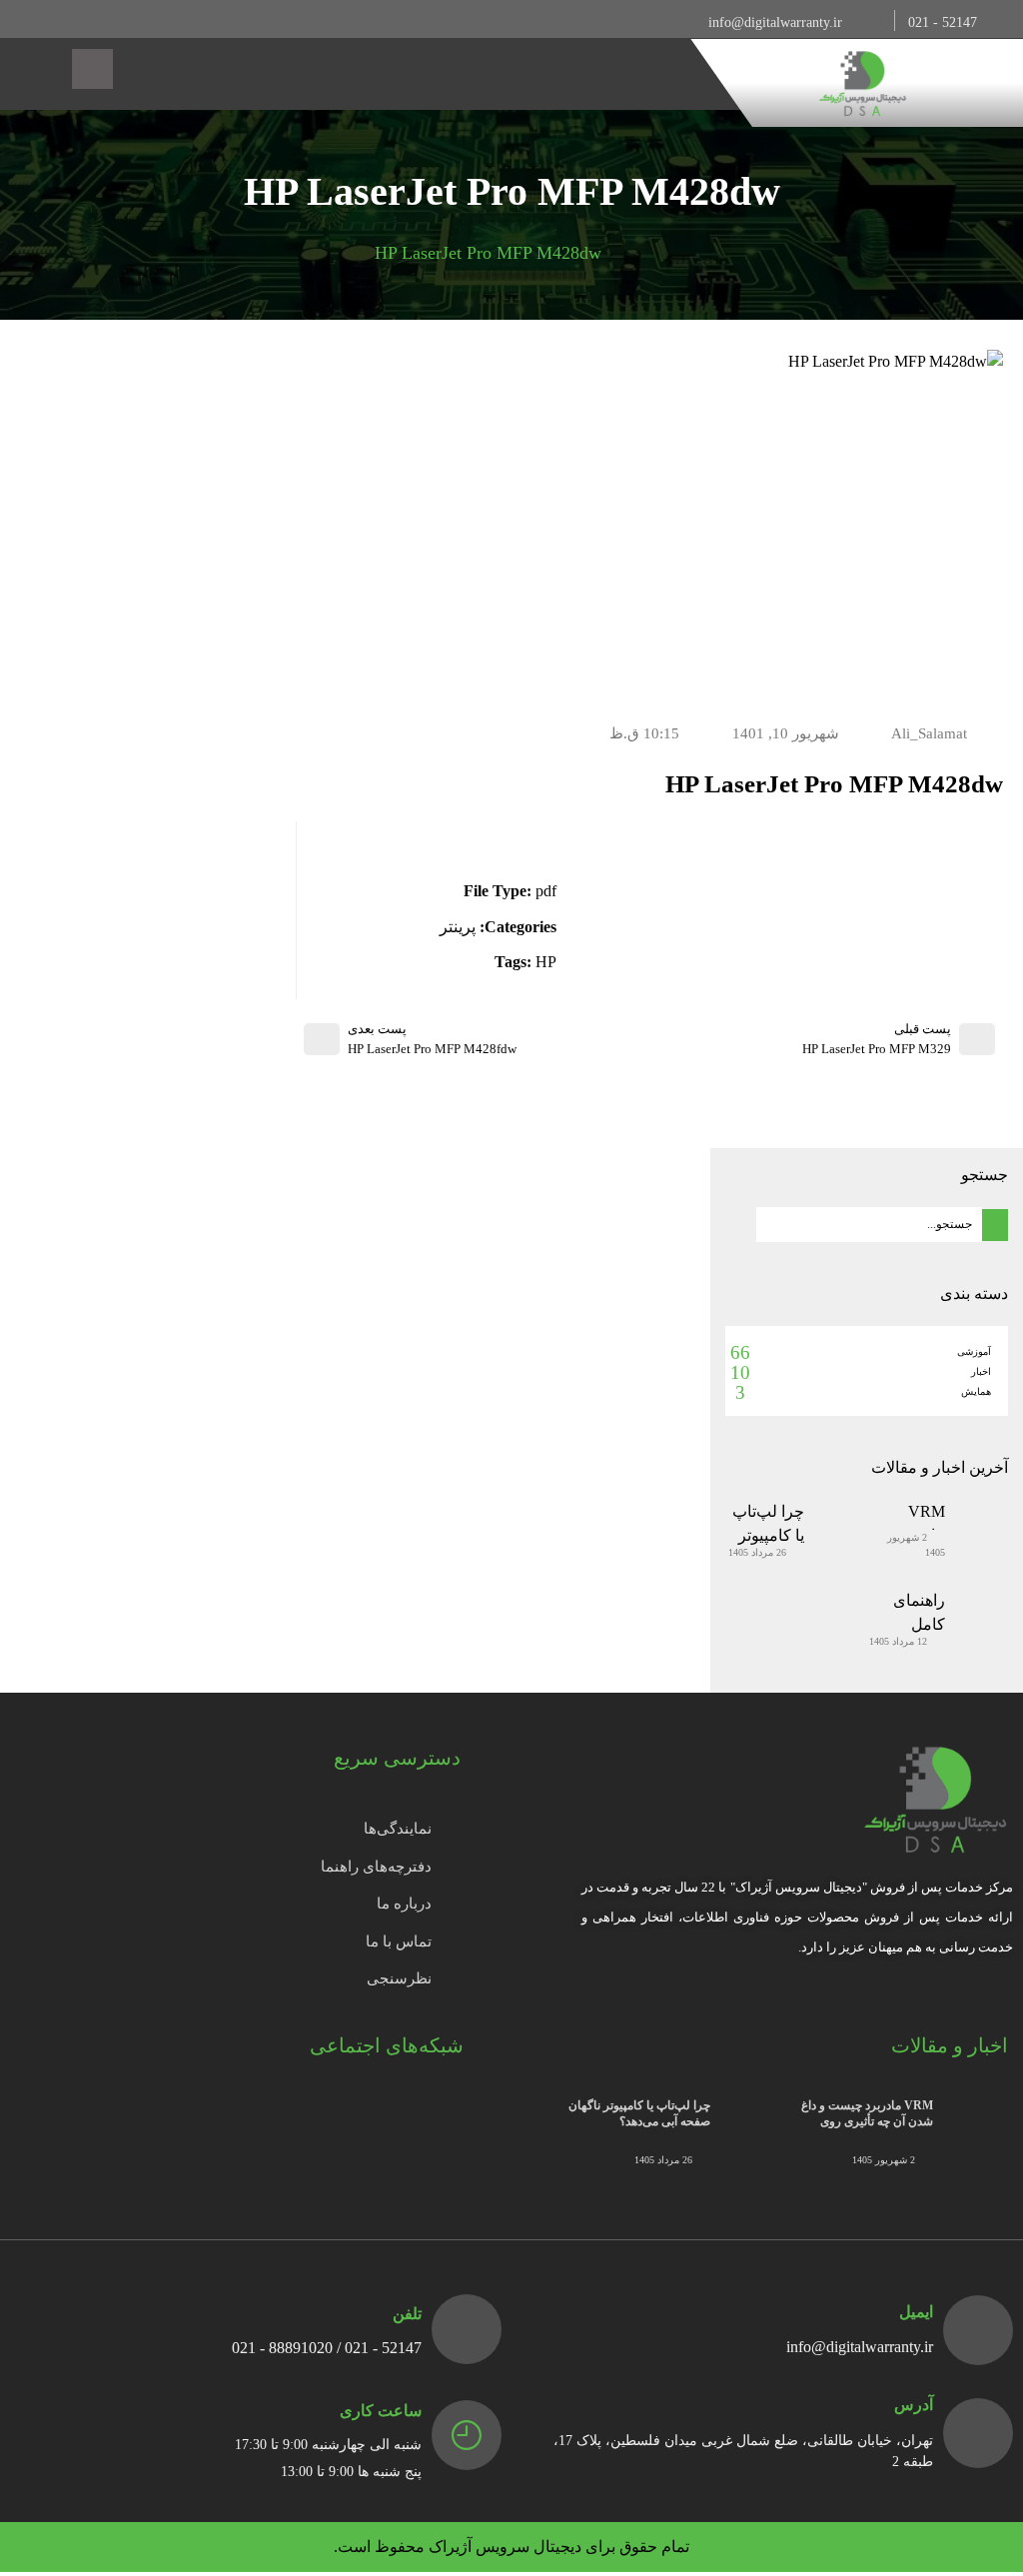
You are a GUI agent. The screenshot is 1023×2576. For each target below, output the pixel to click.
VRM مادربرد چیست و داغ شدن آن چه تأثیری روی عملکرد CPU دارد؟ (867, 2122)
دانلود (521, 837)
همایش (976, 1391)
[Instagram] (170, 20)
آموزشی (974, 1351)
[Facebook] (211, 20)
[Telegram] (129, 20)
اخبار (981, 1371)
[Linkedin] (88, 20)
